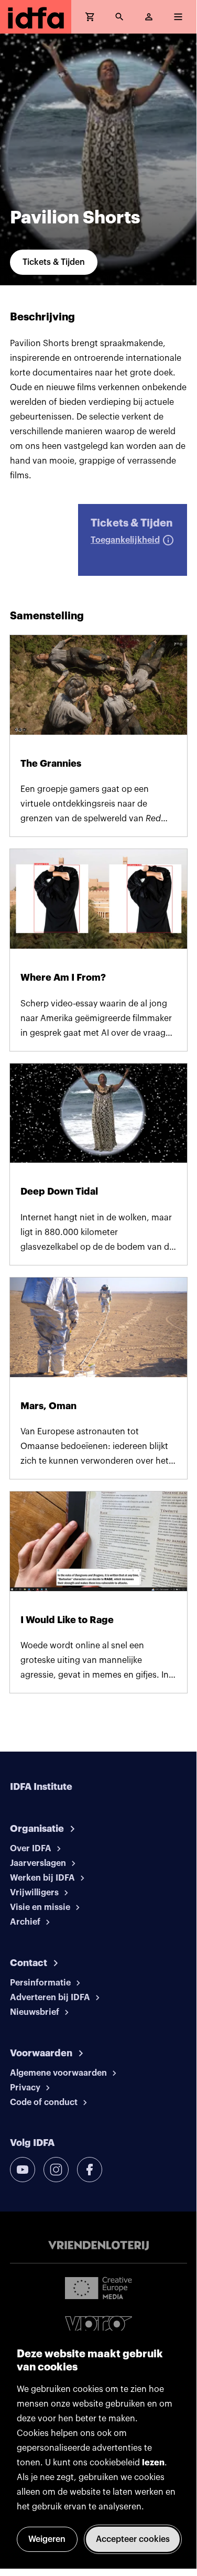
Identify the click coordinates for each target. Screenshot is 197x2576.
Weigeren (47, 2539)
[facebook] (90, 2170)
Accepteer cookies (133, 2539)
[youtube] (23, 2170)
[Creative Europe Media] (98, 2288)
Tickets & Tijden (54, 262)
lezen (153, 2463)
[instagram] (56, 2170)
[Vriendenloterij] (98, 2246)
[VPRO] (98, 2326)
